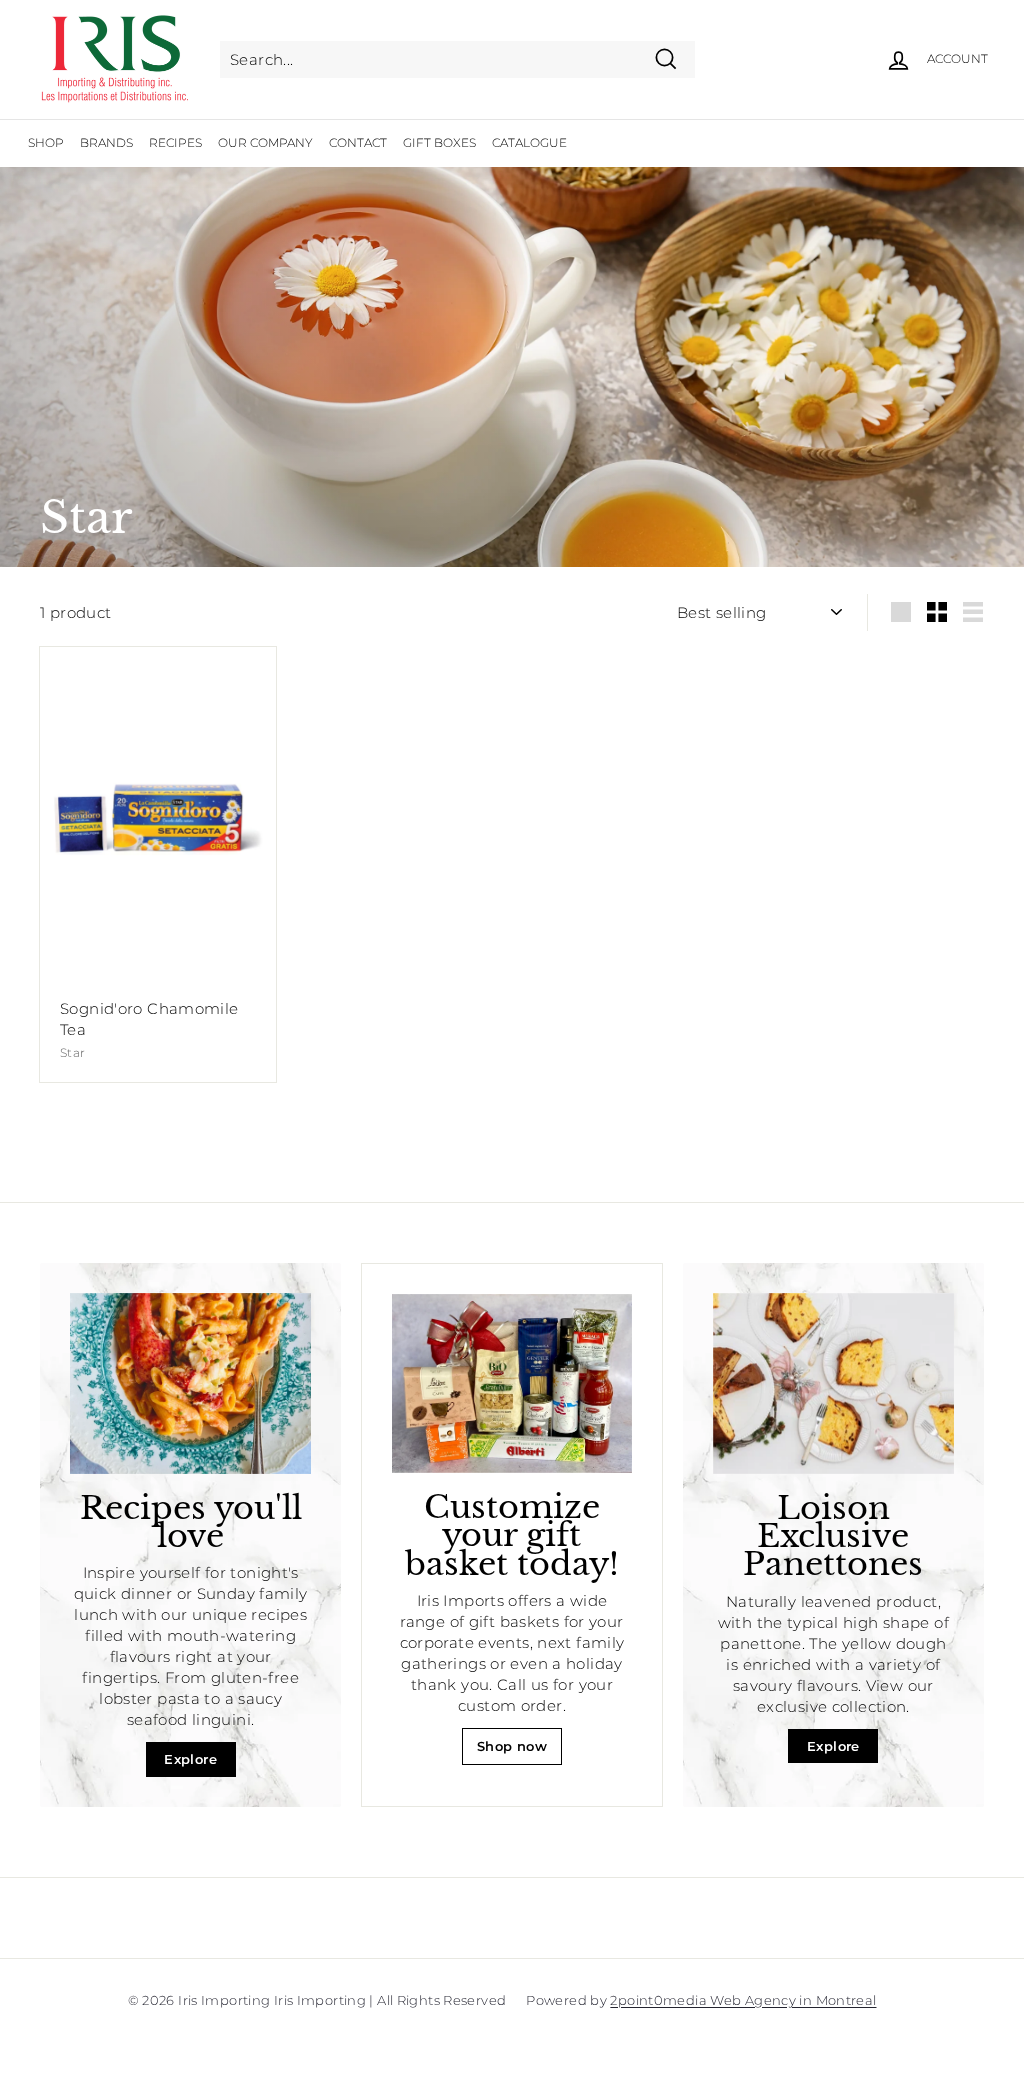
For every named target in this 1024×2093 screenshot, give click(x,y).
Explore (190, 1759)
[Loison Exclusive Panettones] (833, 1383)
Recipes (175, 142)
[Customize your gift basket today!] (511, 1383)
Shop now (512, 1746)
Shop (46, 142)
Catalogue (529, 142)
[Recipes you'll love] (190, 1383)
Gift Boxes (439, 142)
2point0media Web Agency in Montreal (743, 2000)
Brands (106, 142)
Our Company (265, 142)
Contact (358, 142)
